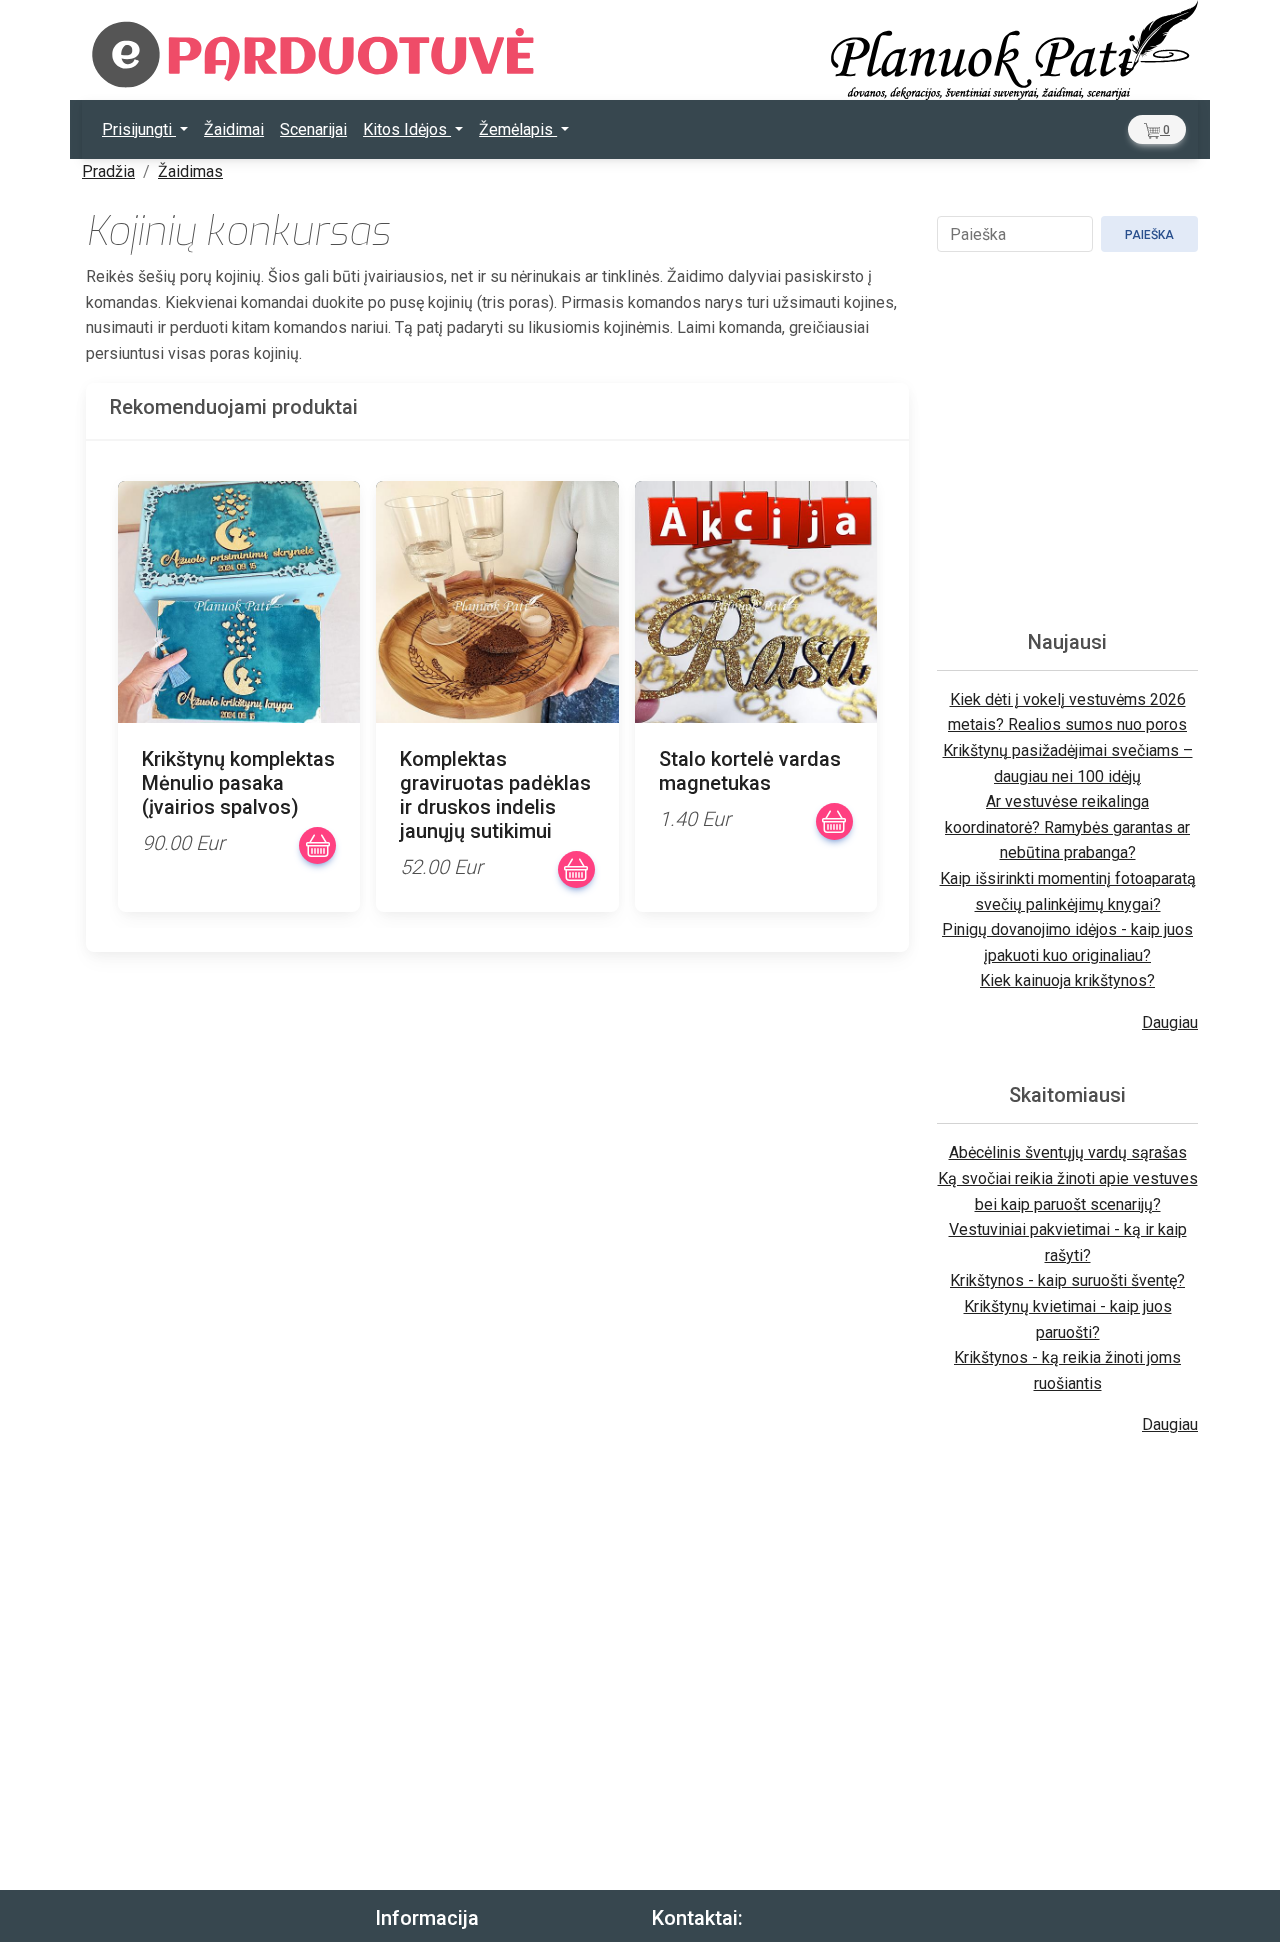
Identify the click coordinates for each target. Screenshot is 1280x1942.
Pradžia (108, 171)
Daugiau (1170, 1022)
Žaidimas (190, 171)
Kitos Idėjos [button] (407, 129)
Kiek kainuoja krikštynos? (1067, 980)
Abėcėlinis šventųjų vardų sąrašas (1068, 1152)
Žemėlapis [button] (518, 129)
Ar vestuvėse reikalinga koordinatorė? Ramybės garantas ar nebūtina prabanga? (1067, 827)
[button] (1157, 129)
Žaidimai (234, 129)
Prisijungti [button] (139, 129)
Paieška (1149, 235)
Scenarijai (313, 129)
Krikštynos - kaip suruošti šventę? (1067, 1280)
